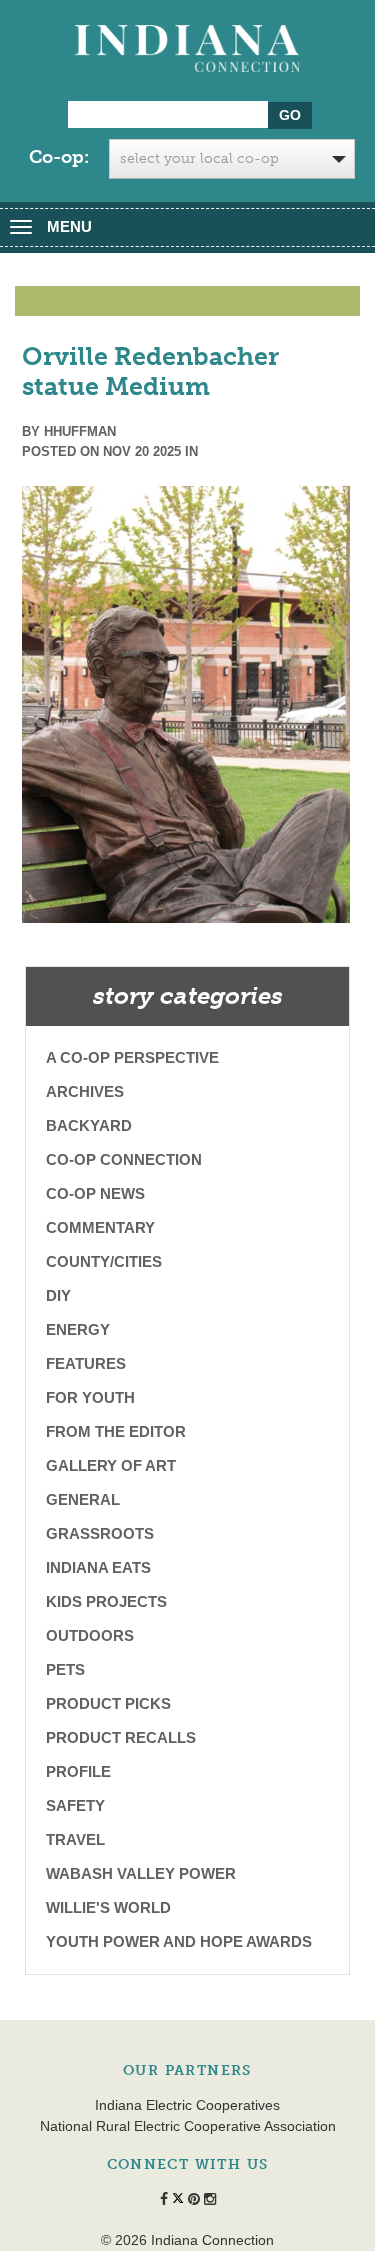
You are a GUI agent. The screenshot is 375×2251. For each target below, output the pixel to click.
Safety (75, 1805)
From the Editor (116, 1431)
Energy (78, 1329)
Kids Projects (106, 1601)
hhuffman (80, 431)
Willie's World (108, 1907)
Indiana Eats (98, 1567)
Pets (65, 1669)
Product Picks (108, 1703)
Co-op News (95, 1193)
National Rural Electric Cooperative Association (188, 2126)
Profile (78, 1771)
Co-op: (59, 157)
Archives (85, 1091)
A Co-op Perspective (132, 1057)
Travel (75, 1839)
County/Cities (104, 1261)
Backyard (89, 1125)
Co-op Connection (124, 1159)
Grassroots (100, 1533)
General (83, 1499)
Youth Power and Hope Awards (179, 1941)
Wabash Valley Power (141, 1873)
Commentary (100, 1227)
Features (86, 1363)
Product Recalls (121, 1737)
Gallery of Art (111, 1465)
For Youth (90, 1397)
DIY (58, 1295)
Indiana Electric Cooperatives (187, 2105)
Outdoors (90, 1635)
